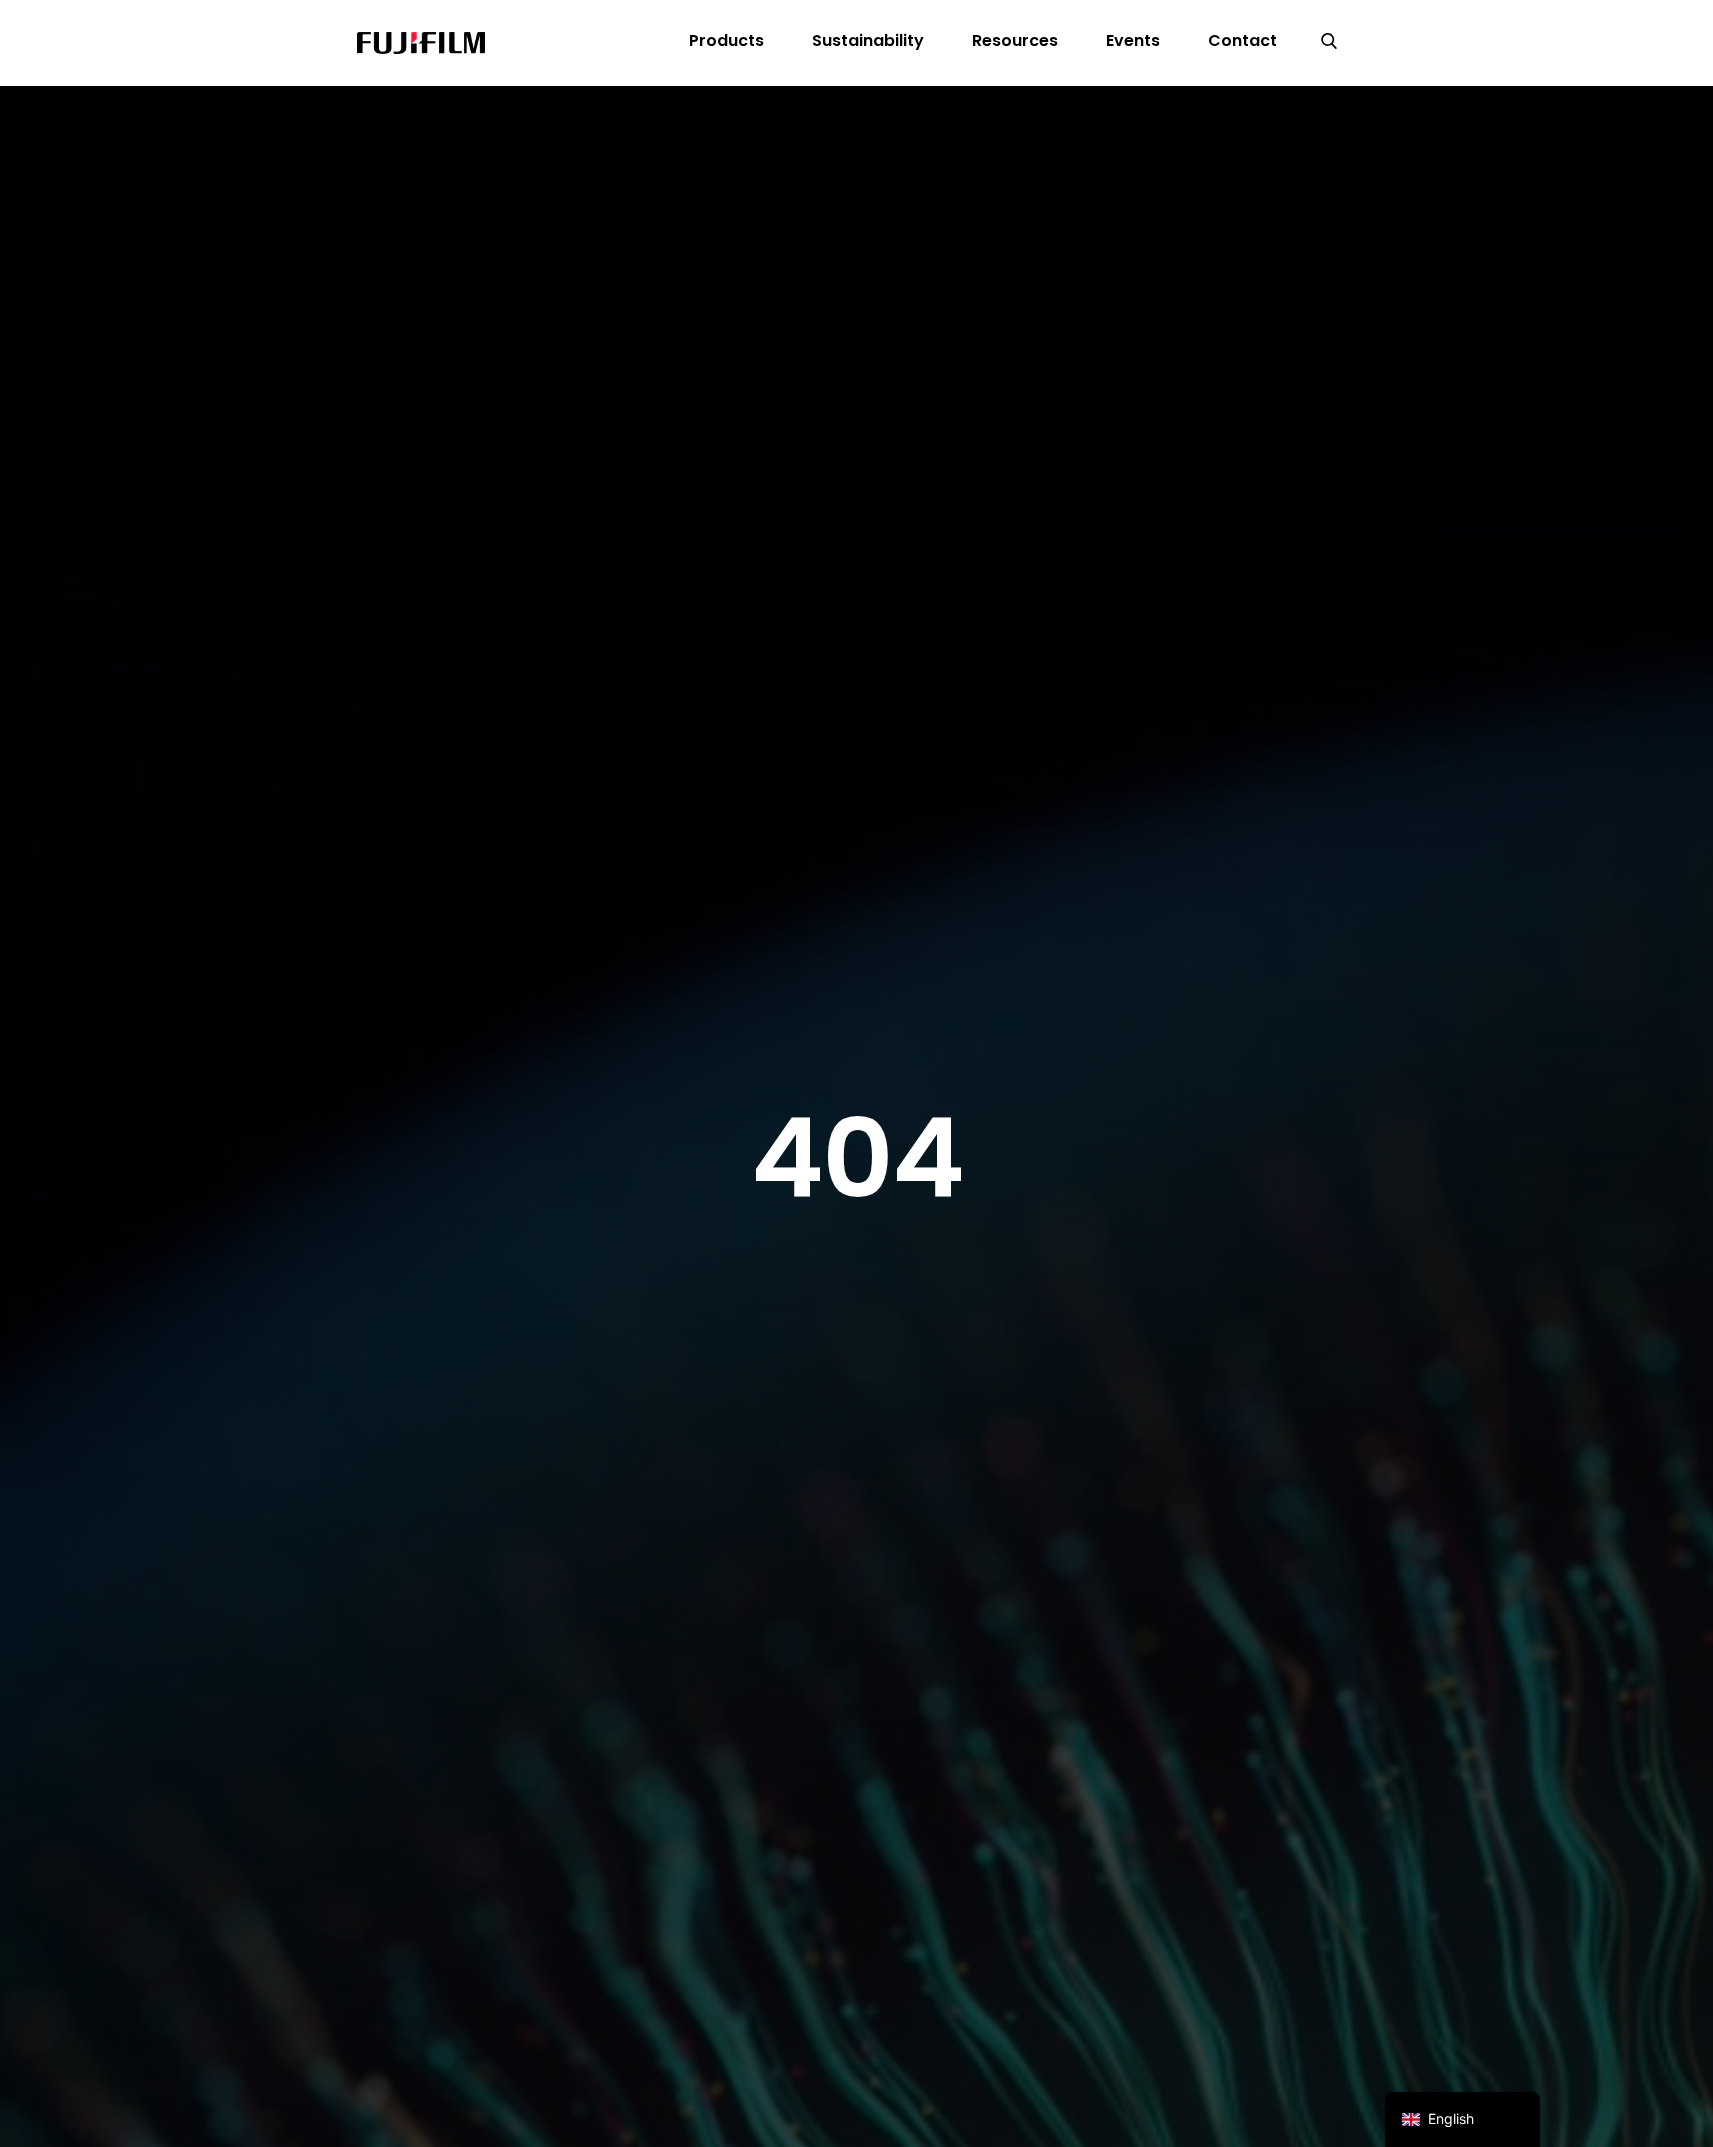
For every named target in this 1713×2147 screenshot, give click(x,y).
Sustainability (868, 40)
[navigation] (1462, 2119)
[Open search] (1329, 43)
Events (1133, 40)
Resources (1015, 40)
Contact (1242, 40)
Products (726, 40)
